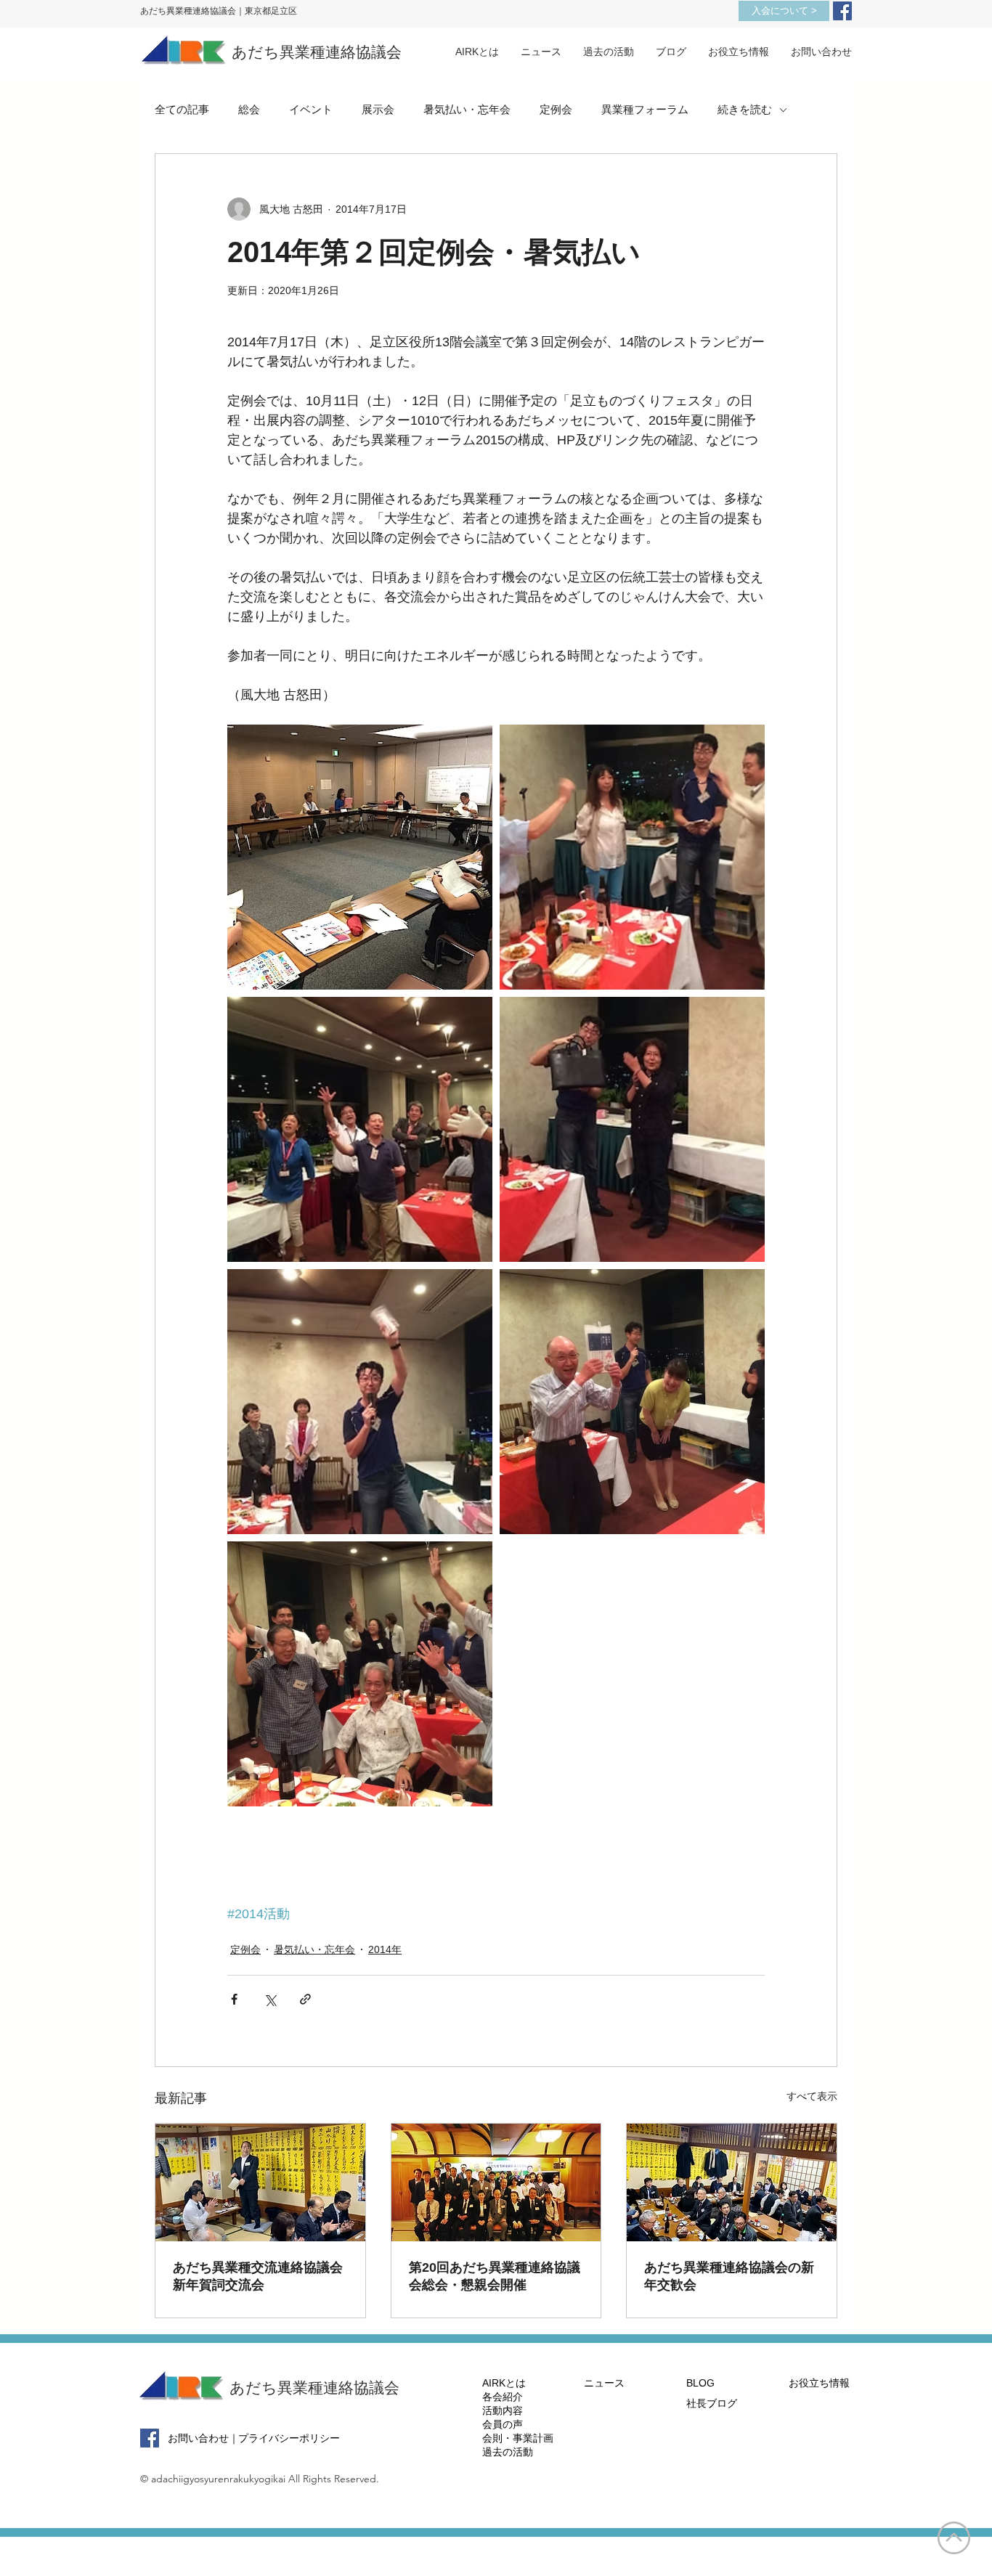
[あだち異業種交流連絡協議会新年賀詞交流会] (260, 2182)
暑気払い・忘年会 (467, 109)
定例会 (556, 109)
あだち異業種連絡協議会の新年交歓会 (729, 2276)
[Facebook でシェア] (234, 1999)
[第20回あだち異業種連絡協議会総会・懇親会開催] (496, 2182)
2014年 (385, 1949)
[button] (609, 52)
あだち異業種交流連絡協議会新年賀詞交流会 (258, 2276)
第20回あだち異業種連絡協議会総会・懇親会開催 (495, 2276)
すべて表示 (812, 2096)
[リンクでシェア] (305, 1999)
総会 (249, 109)
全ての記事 (182, 109)
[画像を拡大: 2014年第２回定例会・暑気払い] (360, 857)
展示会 (378, 109)
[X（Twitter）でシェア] (270, 1999)
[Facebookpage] (842, 11)
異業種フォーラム (645, 109)
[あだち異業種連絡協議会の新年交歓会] (732, 2182)
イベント (311, 109)
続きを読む (745, 109)
